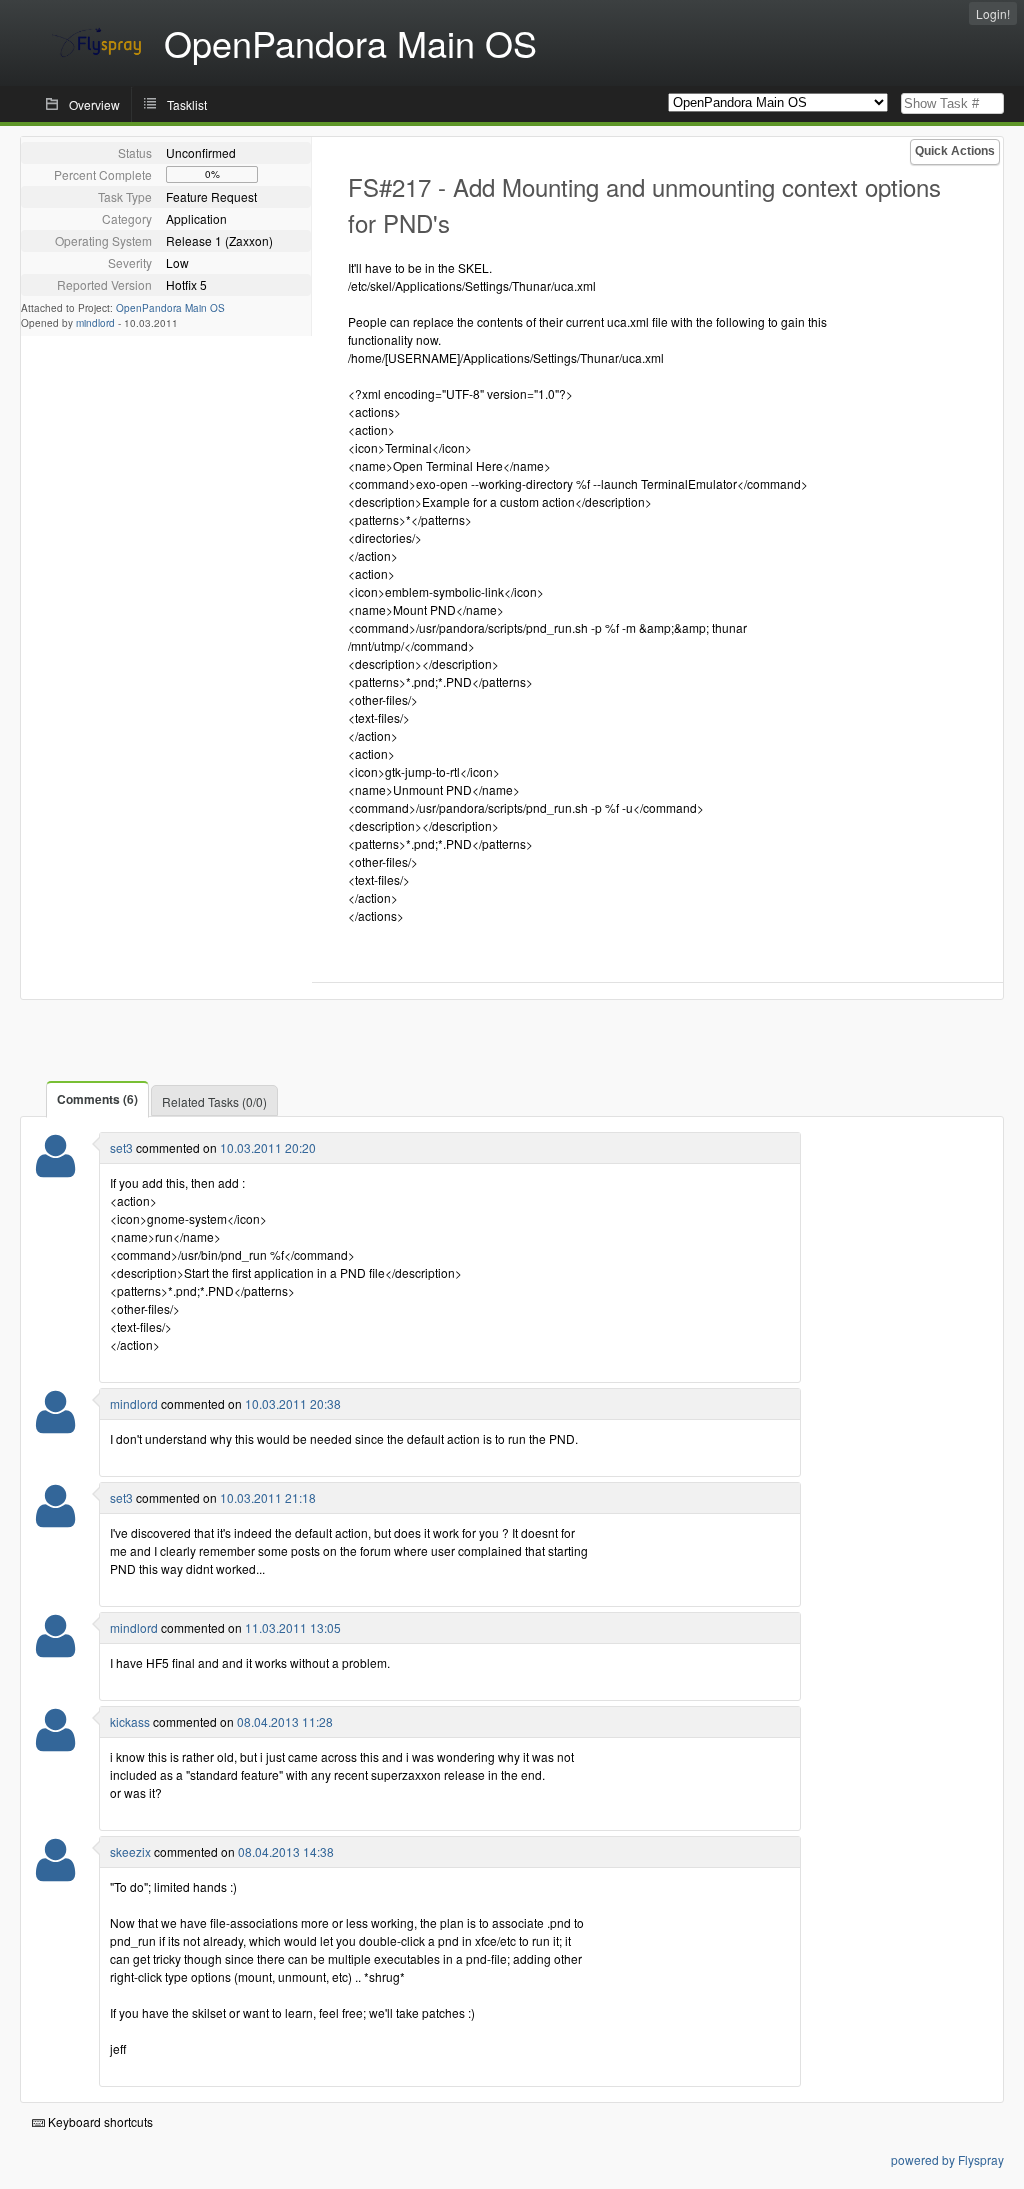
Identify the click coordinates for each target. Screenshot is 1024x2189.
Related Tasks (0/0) (214, 1101)
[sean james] (55, 1424)
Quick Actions (955, 151)
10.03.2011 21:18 (268, 1497)
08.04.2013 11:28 (285, 1721)
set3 (121, 1147)
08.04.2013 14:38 (286, 1851)
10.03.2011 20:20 (268, 1147)
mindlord (95, 323)
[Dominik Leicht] (55, 1742)
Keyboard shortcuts (99, 2121)
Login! (993, 13)
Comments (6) (97, 1099)
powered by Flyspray (947, 2159)
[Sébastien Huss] (55, 1168)
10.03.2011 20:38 (293, 1403)
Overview (94, 104)
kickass (130, 1721)
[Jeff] (55, 1872)
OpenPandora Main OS (170, 308)
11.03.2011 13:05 (293, 1627)
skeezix (130, 1851)
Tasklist (187, 104)
